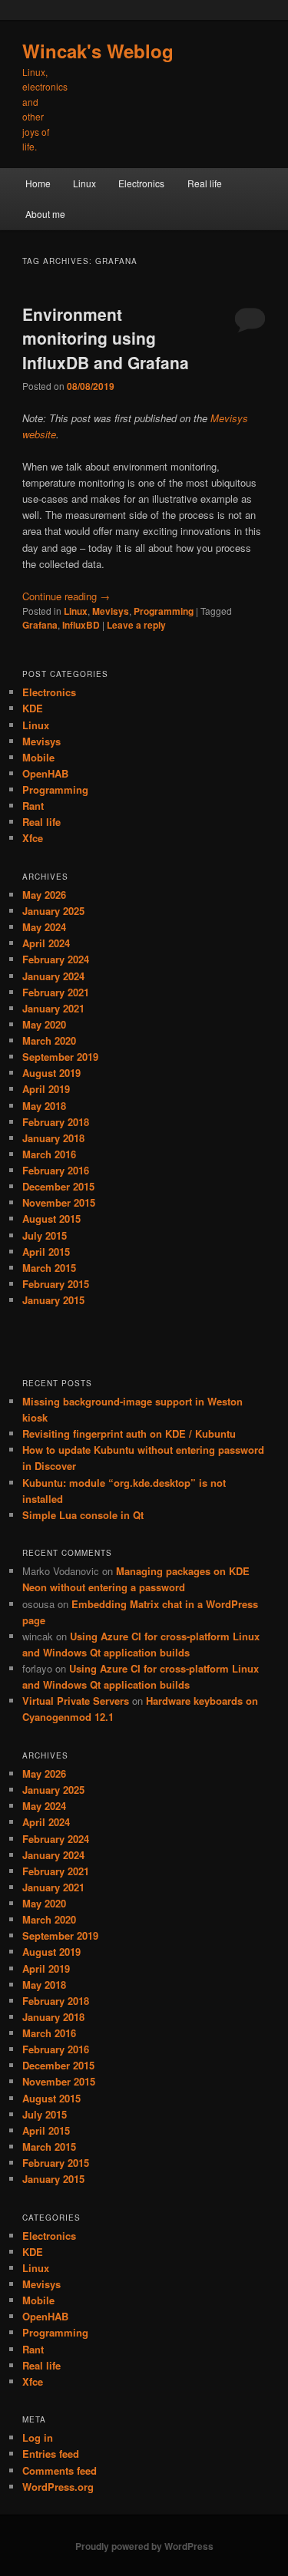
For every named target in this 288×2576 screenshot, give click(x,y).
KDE (33, 708)
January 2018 (53, 1138)
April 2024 (46, 943)
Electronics (141, 183)
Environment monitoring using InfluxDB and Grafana (106, 338)
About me (45, 214)
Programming (164, 611)
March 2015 (49, 1268)
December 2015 (58, 1186)
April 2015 (46, 1252)
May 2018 (44, 1106)
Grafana (40, 625)
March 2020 (49, 1040)
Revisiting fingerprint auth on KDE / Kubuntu (129, 1433)
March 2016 (49, 1154)
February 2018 (56, 1122)
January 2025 (53, 911)
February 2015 (56, 1284)
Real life (205, 183)
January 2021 (53, 1008)
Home (38, 183)
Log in (38, 2437)
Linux (84, 183)
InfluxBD (81, 625)
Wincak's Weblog (98, 51)
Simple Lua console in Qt (83, 1515)
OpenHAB (45, 773)
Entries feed (51, 2454)
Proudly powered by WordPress (144, 2546)
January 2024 (53, 976)
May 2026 (44, 895)
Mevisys (111, 611)
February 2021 (56, 992)
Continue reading (66, 596)
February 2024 (56, 959)
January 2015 (53, 1300)
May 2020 (44, 1024)
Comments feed (60, 2470)
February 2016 (56, 1170)
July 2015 (45, 1235)
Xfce (33, 838)
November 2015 (59, 1202)
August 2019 (51, 1073)
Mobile (38, 757)
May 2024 (44, 927)
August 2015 (51, 1219)
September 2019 (60, 1057)
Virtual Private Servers (76, 1701)
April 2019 (46, 1089)
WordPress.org (58, 2487)
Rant (33, 806)
